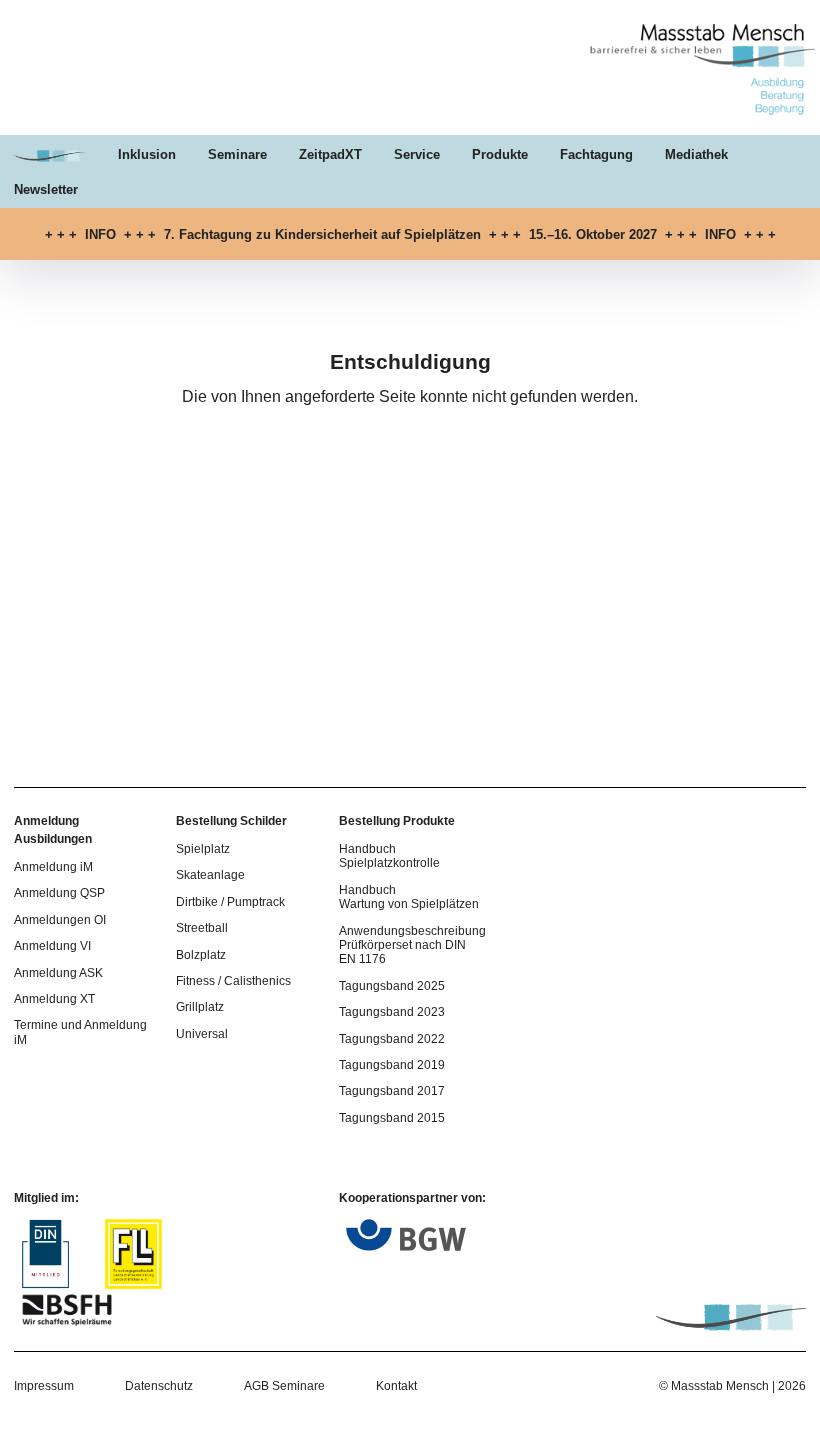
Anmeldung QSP (59, 893)
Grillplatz (200, 1007)
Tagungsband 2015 (392, 1118)
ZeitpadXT (330, 154)
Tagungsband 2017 (392, 1091)
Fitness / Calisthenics (233, 981)
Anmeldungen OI (60, 920)
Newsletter (46, 189)
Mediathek (696, 154)
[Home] (697, 112)
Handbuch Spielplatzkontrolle (389, 856)
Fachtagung (596, 154)
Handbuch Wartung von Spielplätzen (409, 897)
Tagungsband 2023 (392, 1012)
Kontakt (396, 1386)
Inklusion (147, 154)
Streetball (202, 928)
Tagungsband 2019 (392, 1065)
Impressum (44, 1386)
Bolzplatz (201, 955)
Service (417, 154)
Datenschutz (159, 1386)
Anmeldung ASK (58, 973)
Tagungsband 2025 (392, 986)
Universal (202, 1034)
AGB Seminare (284, 1386)
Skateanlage (210, 875)
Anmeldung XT (54, 999)
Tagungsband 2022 (392, 1039)
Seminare (237, 154)
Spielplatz (203, 849)
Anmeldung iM (53, 867)
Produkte (500, 154)
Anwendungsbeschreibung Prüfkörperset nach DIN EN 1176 (412, 945)
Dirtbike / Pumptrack (230, 902)
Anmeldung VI (52, 946)
